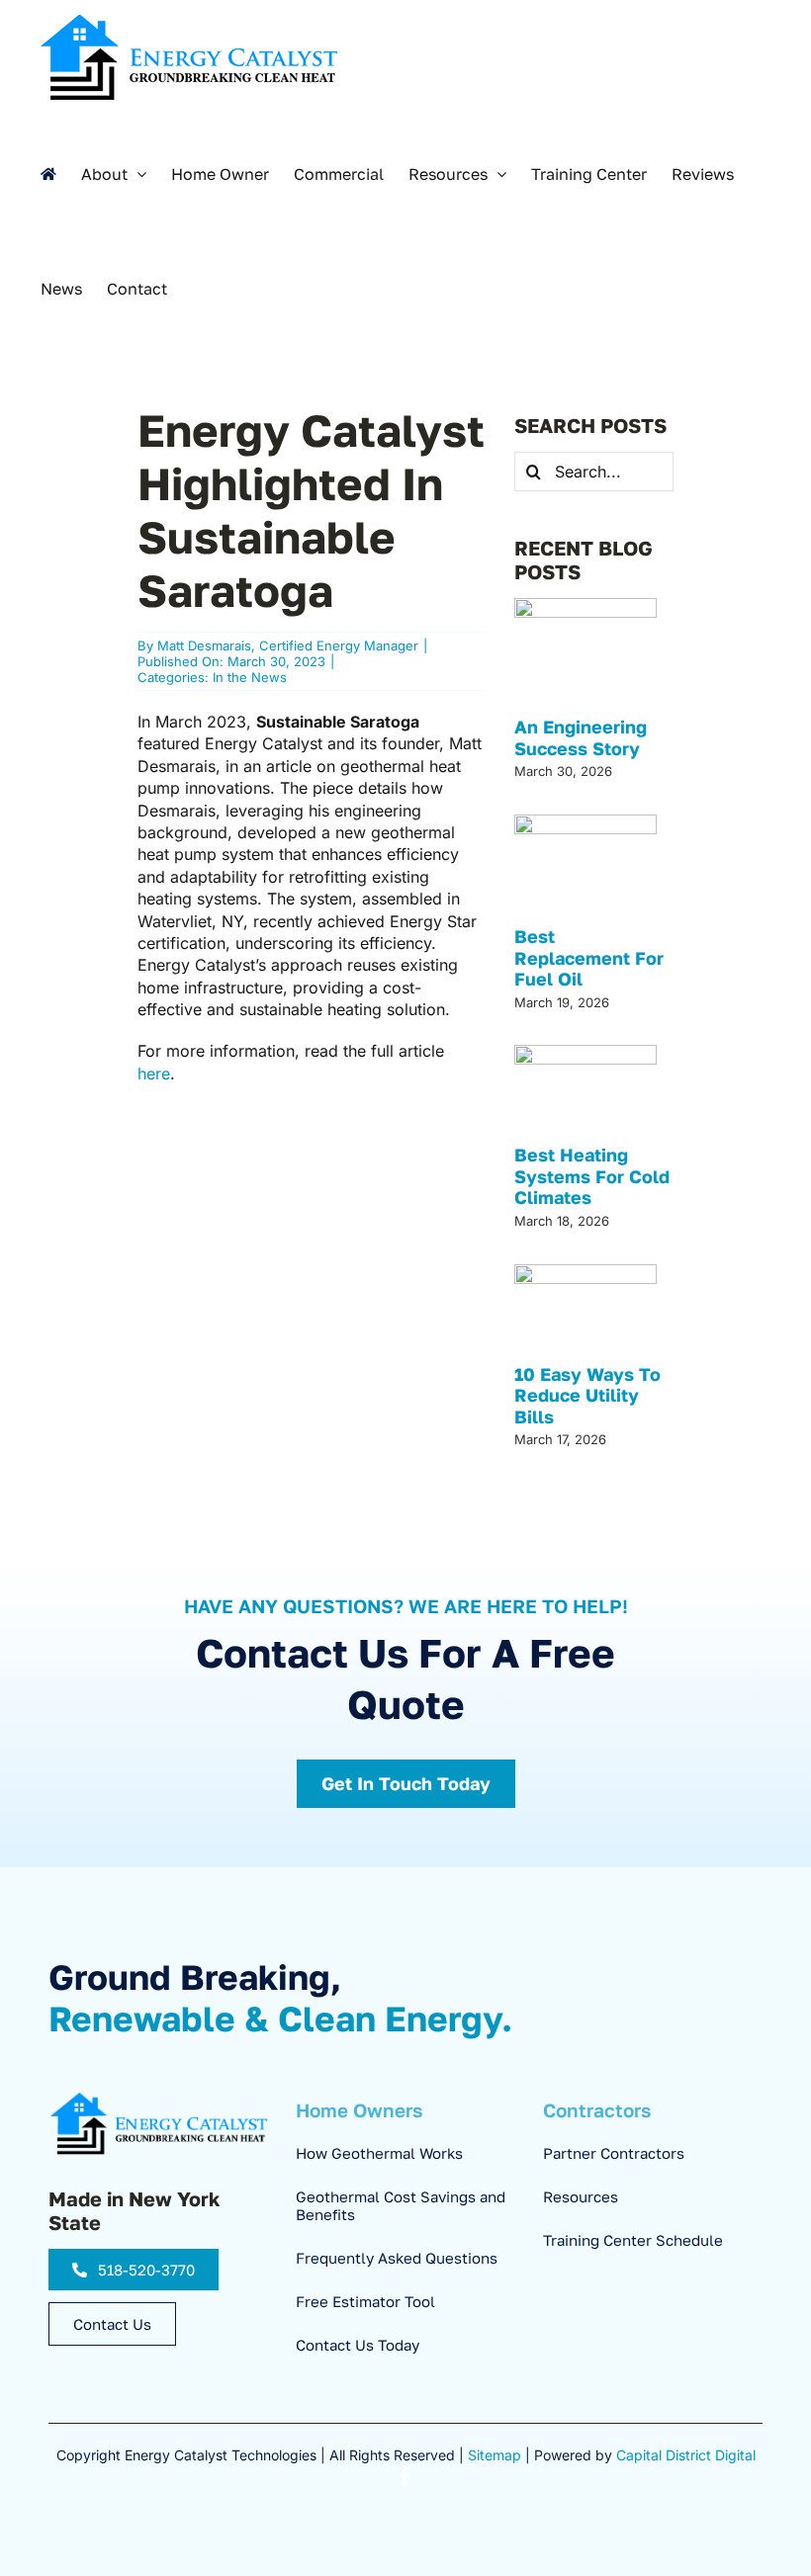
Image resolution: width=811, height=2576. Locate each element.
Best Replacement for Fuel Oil (589, 957)
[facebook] (405, 2477)
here (154, 1073)
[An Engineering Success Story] (586, 655)
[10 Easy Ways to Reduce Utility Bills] (586, 1312)
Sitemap (495, 2455)
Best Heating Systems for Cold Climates (592, 1176)
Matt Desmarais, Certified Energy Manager (288, 645)
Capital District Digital (686, 2455)
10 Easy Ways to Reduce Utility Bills (587, 1395)
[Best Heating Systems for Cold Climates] (586, 1092)
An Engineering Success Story (581, 737)
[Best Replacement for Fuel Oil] (586, 868)
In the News (250, 677)
